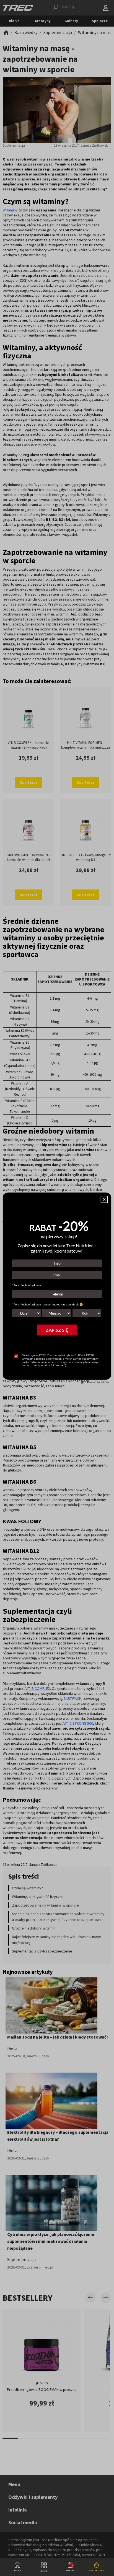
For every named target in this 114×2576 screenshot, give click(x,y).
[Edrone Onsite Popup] (57, 1288)
